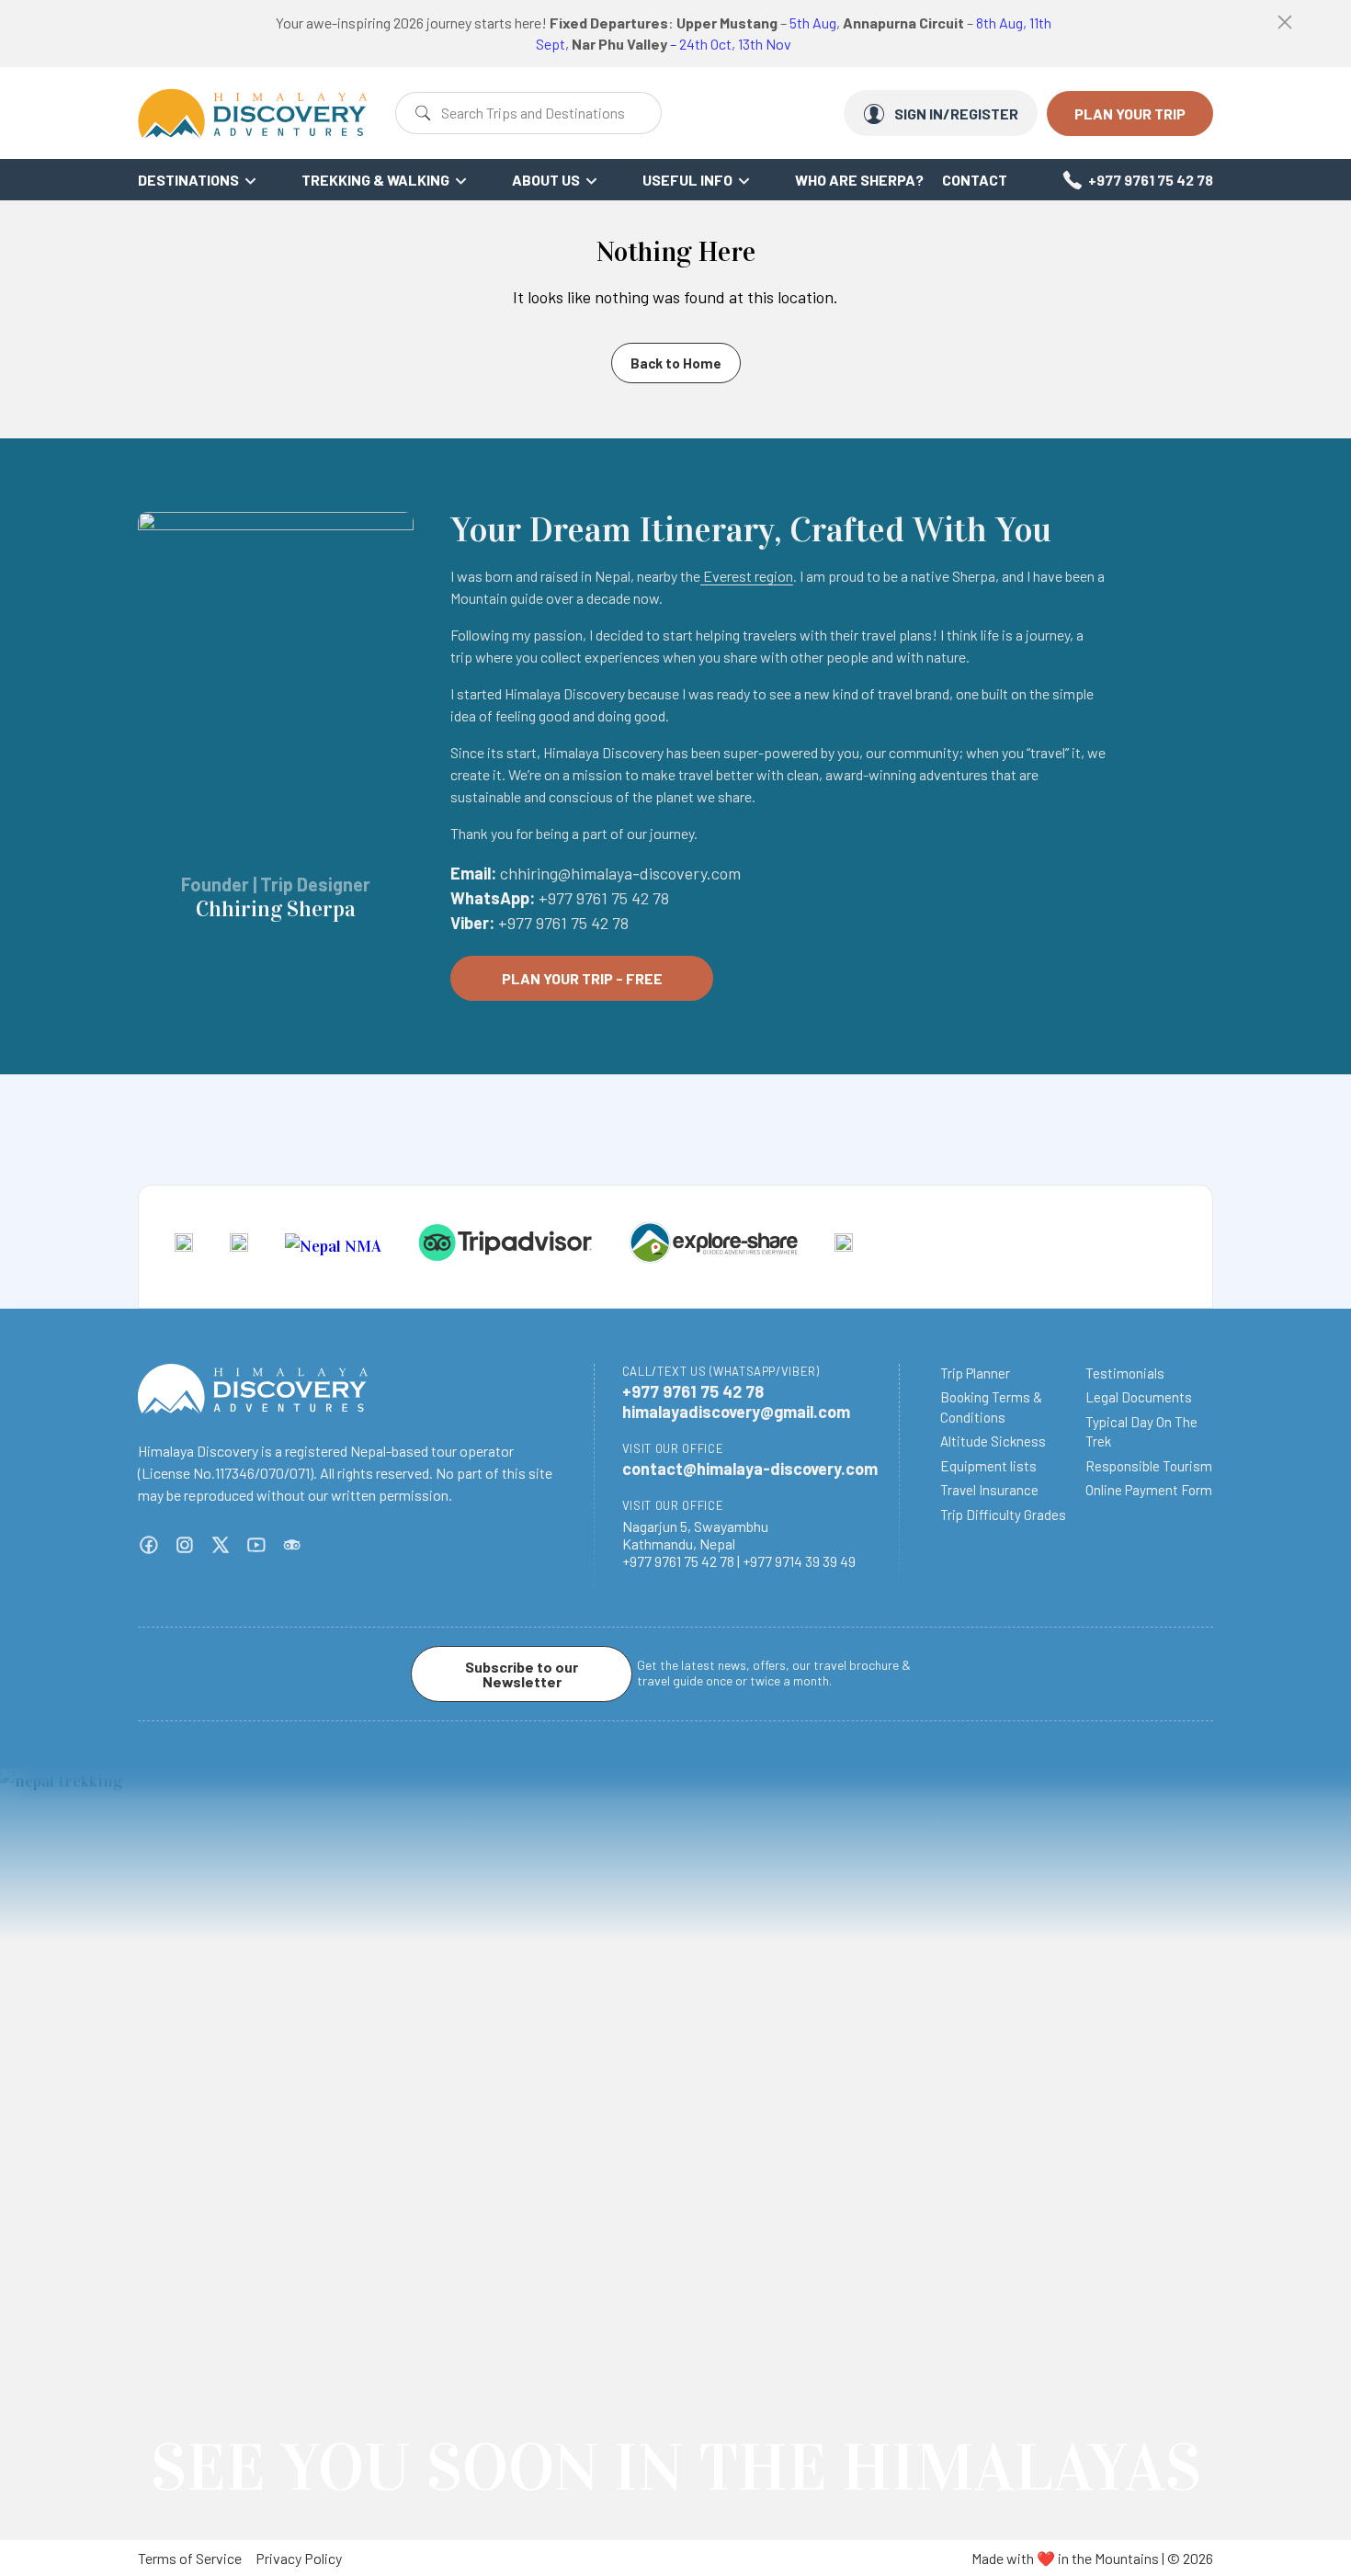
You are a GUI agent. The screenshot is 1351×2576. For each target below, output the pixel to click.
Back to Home (676, 363)
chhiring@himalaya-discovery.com (620, 873)
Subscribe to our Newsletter (522, 1674)
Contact (975, 180)
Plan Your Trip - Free (582, 978)
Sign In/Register (956, 113)
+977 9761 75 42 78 (1151, 180)
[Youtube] (256, 1545)
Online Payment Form (1149, 1490)
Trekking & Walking (375, 180)
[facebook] (149, 1545)
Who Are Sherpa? (859, 180)
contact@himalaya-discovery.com (750, 1469)
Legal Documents (1139, 1397)
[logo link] (184, 1246)
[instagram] (185, 1545)
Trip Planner (975, 1373)
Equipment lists (988, 1466)
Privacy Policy (299, 2558)
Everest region (747, 576)
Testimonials (1125, 1373)
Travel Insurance (989, 1490)
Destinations (188, 180)
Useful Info (687, 180)
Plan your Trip (1130, 113)
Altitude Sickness (993, 1441)
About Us (546, 180)
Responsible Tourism (1149, 1466)
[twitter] (221, 1545)
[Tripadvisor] (292, 1545)
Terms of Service (190, 2558)
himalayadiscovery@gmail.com (736, 1412)
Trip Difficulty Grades (1003, 1515)
